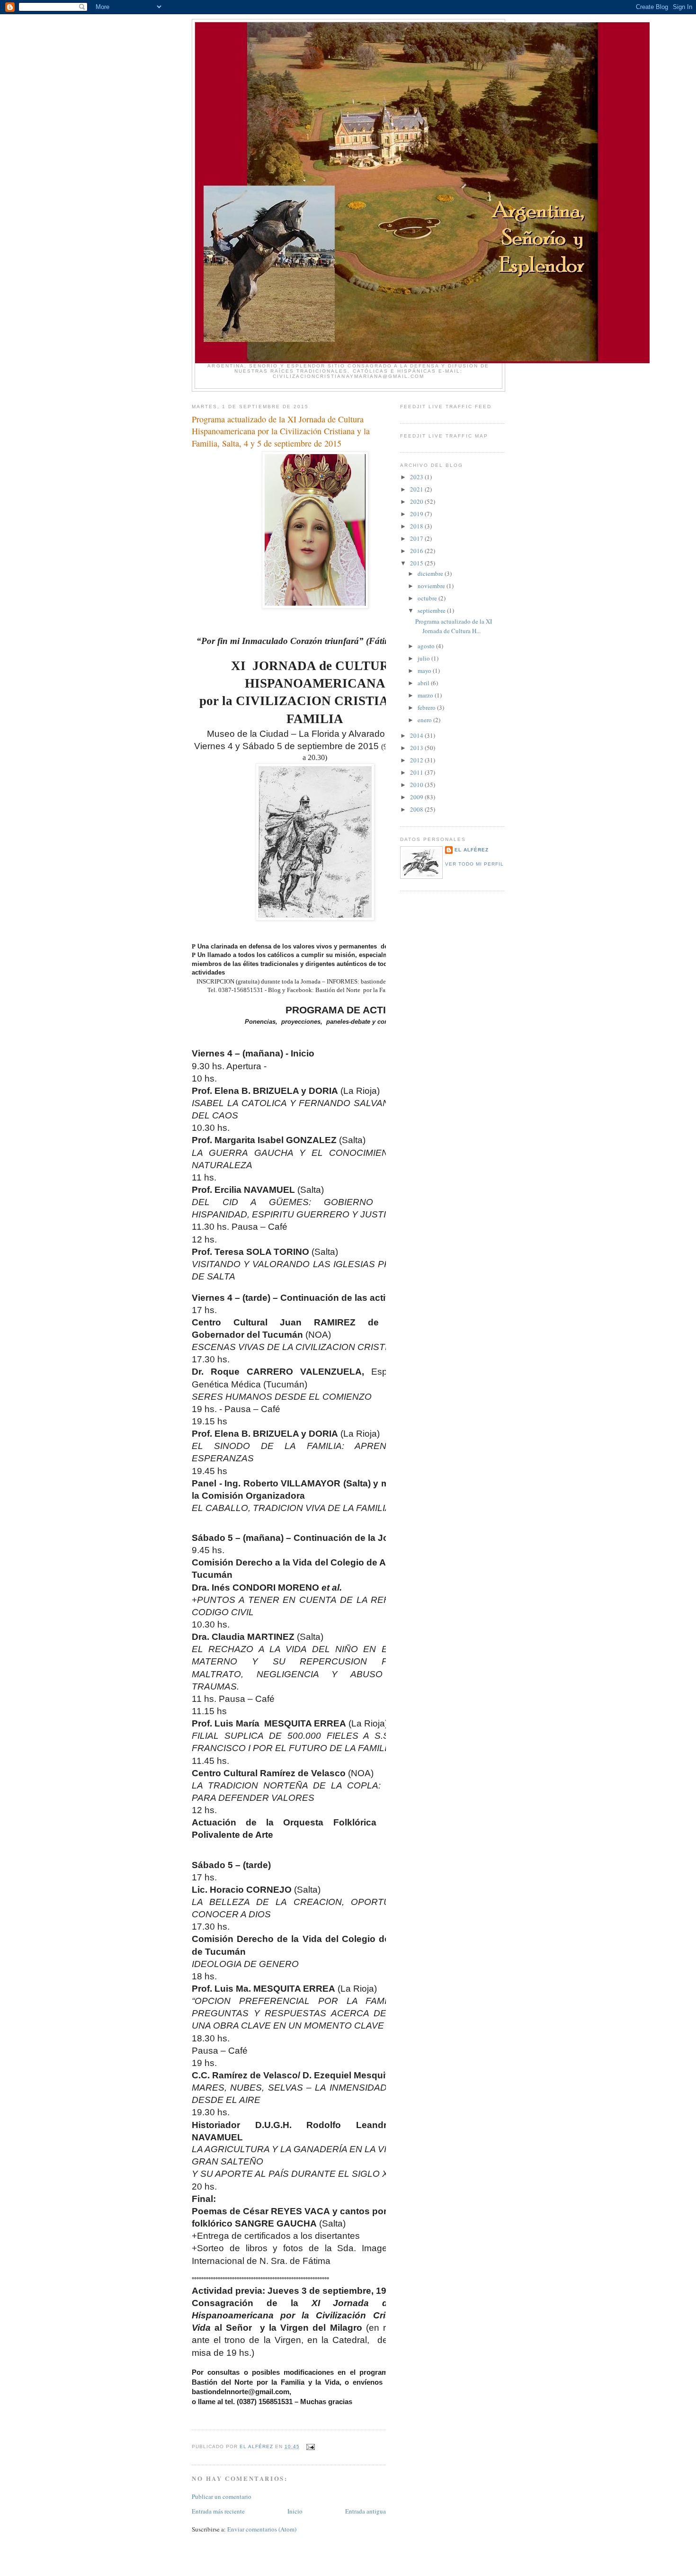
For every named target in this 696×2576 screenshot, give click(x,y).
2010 (417, 785)
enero (425, 720)
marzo (426, 695)
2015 (417, 563)
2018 (417, 526)
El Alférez (472, 850)
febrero (427, 707)
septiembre (432, 610)
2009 (417, 797)
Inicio (295, 2511)
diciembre (431, 573)
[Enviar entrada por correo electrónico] (310, 2446)
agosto (427, 646)
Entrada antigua (366, 2511)
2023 (417, 477)
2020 (417, 501)
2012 (417, 760)
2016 (417, 551)
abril (424, 683)
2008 (417, 809)
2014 (417, 735)
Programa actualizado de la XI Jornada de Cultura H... (454, 626)
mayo (425, 671)
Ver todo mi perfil (474, 864)
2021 (417, 489)
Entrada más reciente (218, 2511)
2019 (417, 514)
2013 (417, 748)
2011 (417, 772)
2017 (417, 538)
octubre (428, 598)
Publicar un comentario (222, 2496)
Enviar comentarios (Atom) (262, 2529)
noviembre (432, 586)
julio (424, 658)
